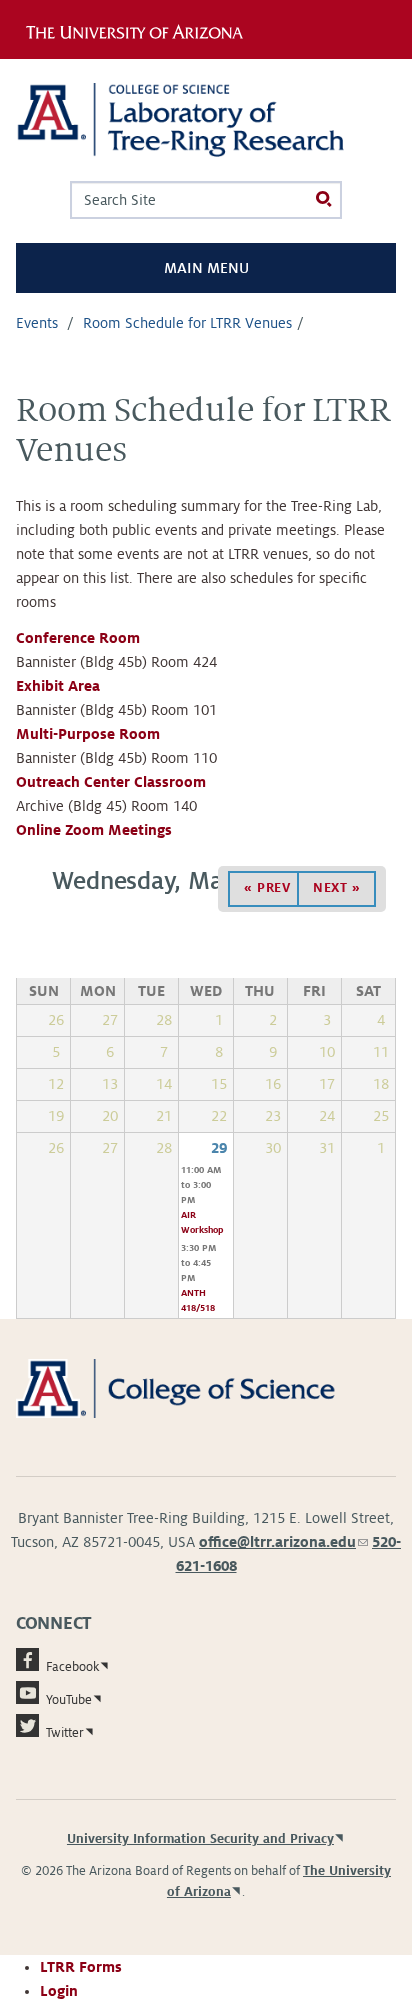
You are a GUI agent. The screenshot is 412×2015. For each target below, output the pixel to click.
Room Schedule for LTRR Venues (187, 323)
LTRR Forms (81, 1967)
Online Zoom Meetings (94, 830)
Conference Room (78, 638)
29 (219, 1148)
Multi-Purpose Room (88, 734)
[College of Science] (206, 1388)
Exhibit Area (58, 686)
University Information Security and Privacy (200, 1839)
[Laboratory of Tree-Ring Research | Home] (206, 120)
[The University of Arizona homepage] (140, 29)
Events (37, 323)
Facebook (72, 1667)
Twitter (65, 1733)
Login (59, 1991)
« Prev (267, 888)
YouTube (69, 1700)
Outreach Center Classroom (111, 782)
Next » (336, 888)
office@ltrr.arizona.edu (283, 1542)
